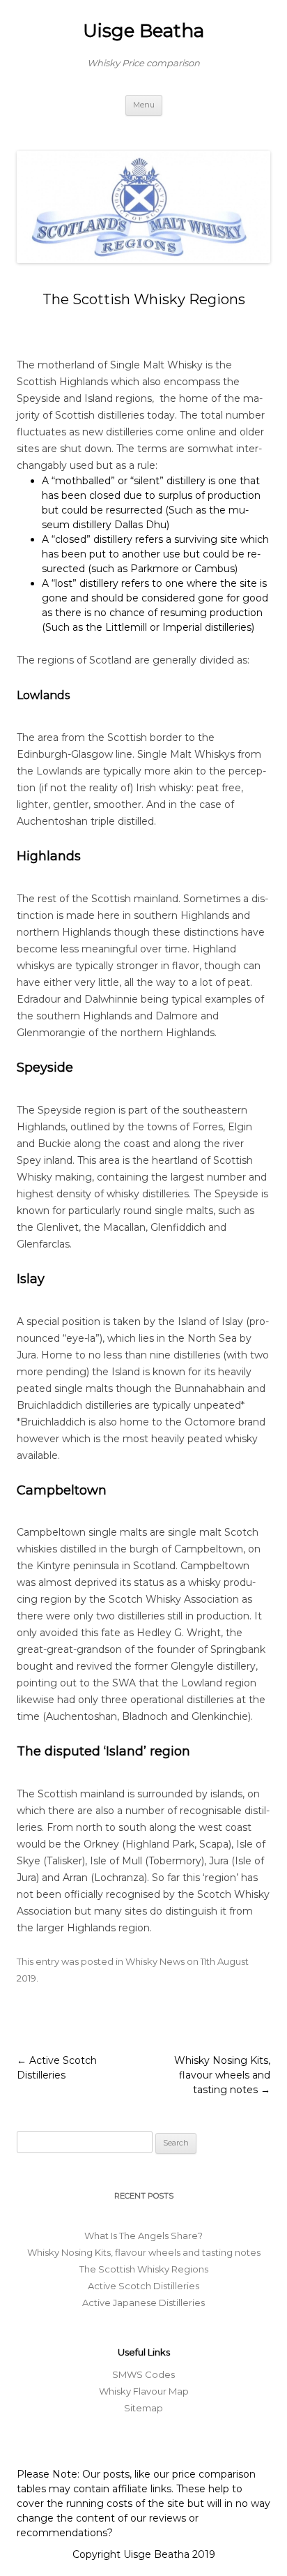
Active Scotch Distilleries (143, 2286)
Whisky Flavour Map (144, 2391)
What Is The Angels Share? (143, 2236)
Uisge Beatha (143, 31)
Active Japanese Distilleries (143, 2302)
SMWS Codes (143, 2374)
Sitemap (143, 2408)
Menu (144, 105)
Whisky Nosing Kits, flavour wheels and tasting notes (222, 2075)
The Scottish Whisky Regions (144, 2269)
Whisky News (155, 1961)
